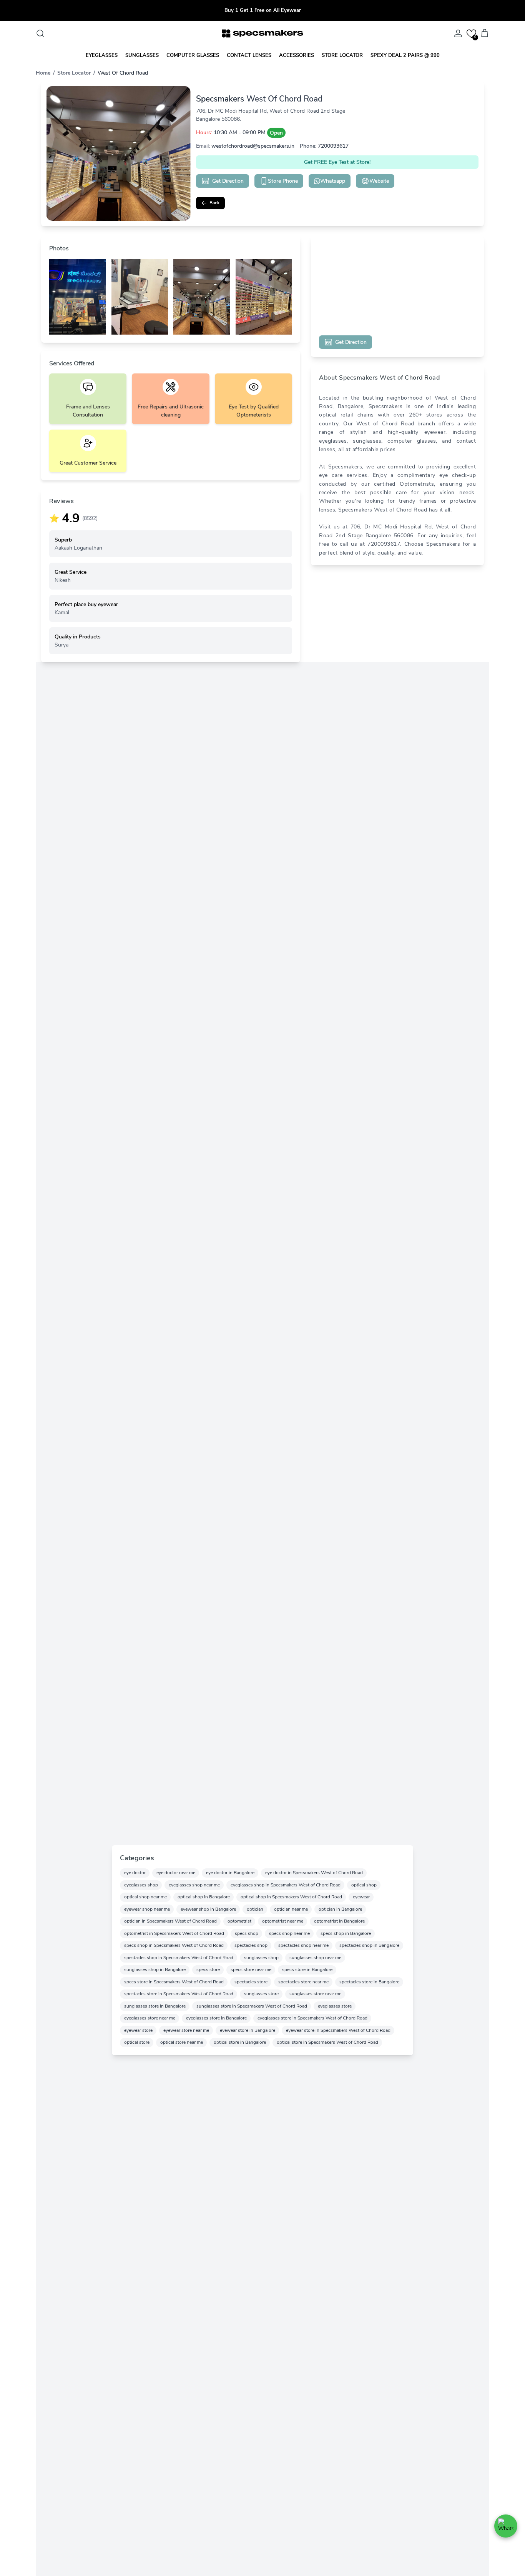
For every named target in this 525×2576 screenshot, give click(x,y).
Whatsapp (333, 181)
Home (43, 73)
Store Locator (74, 73)
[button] (471, 34)
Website (379, 181)
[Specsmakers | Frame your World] (262, 33)
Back (214, 203)
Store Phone (283, 181)
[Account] (457, 33)
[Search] (40, 33)
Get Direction (228, 181)
